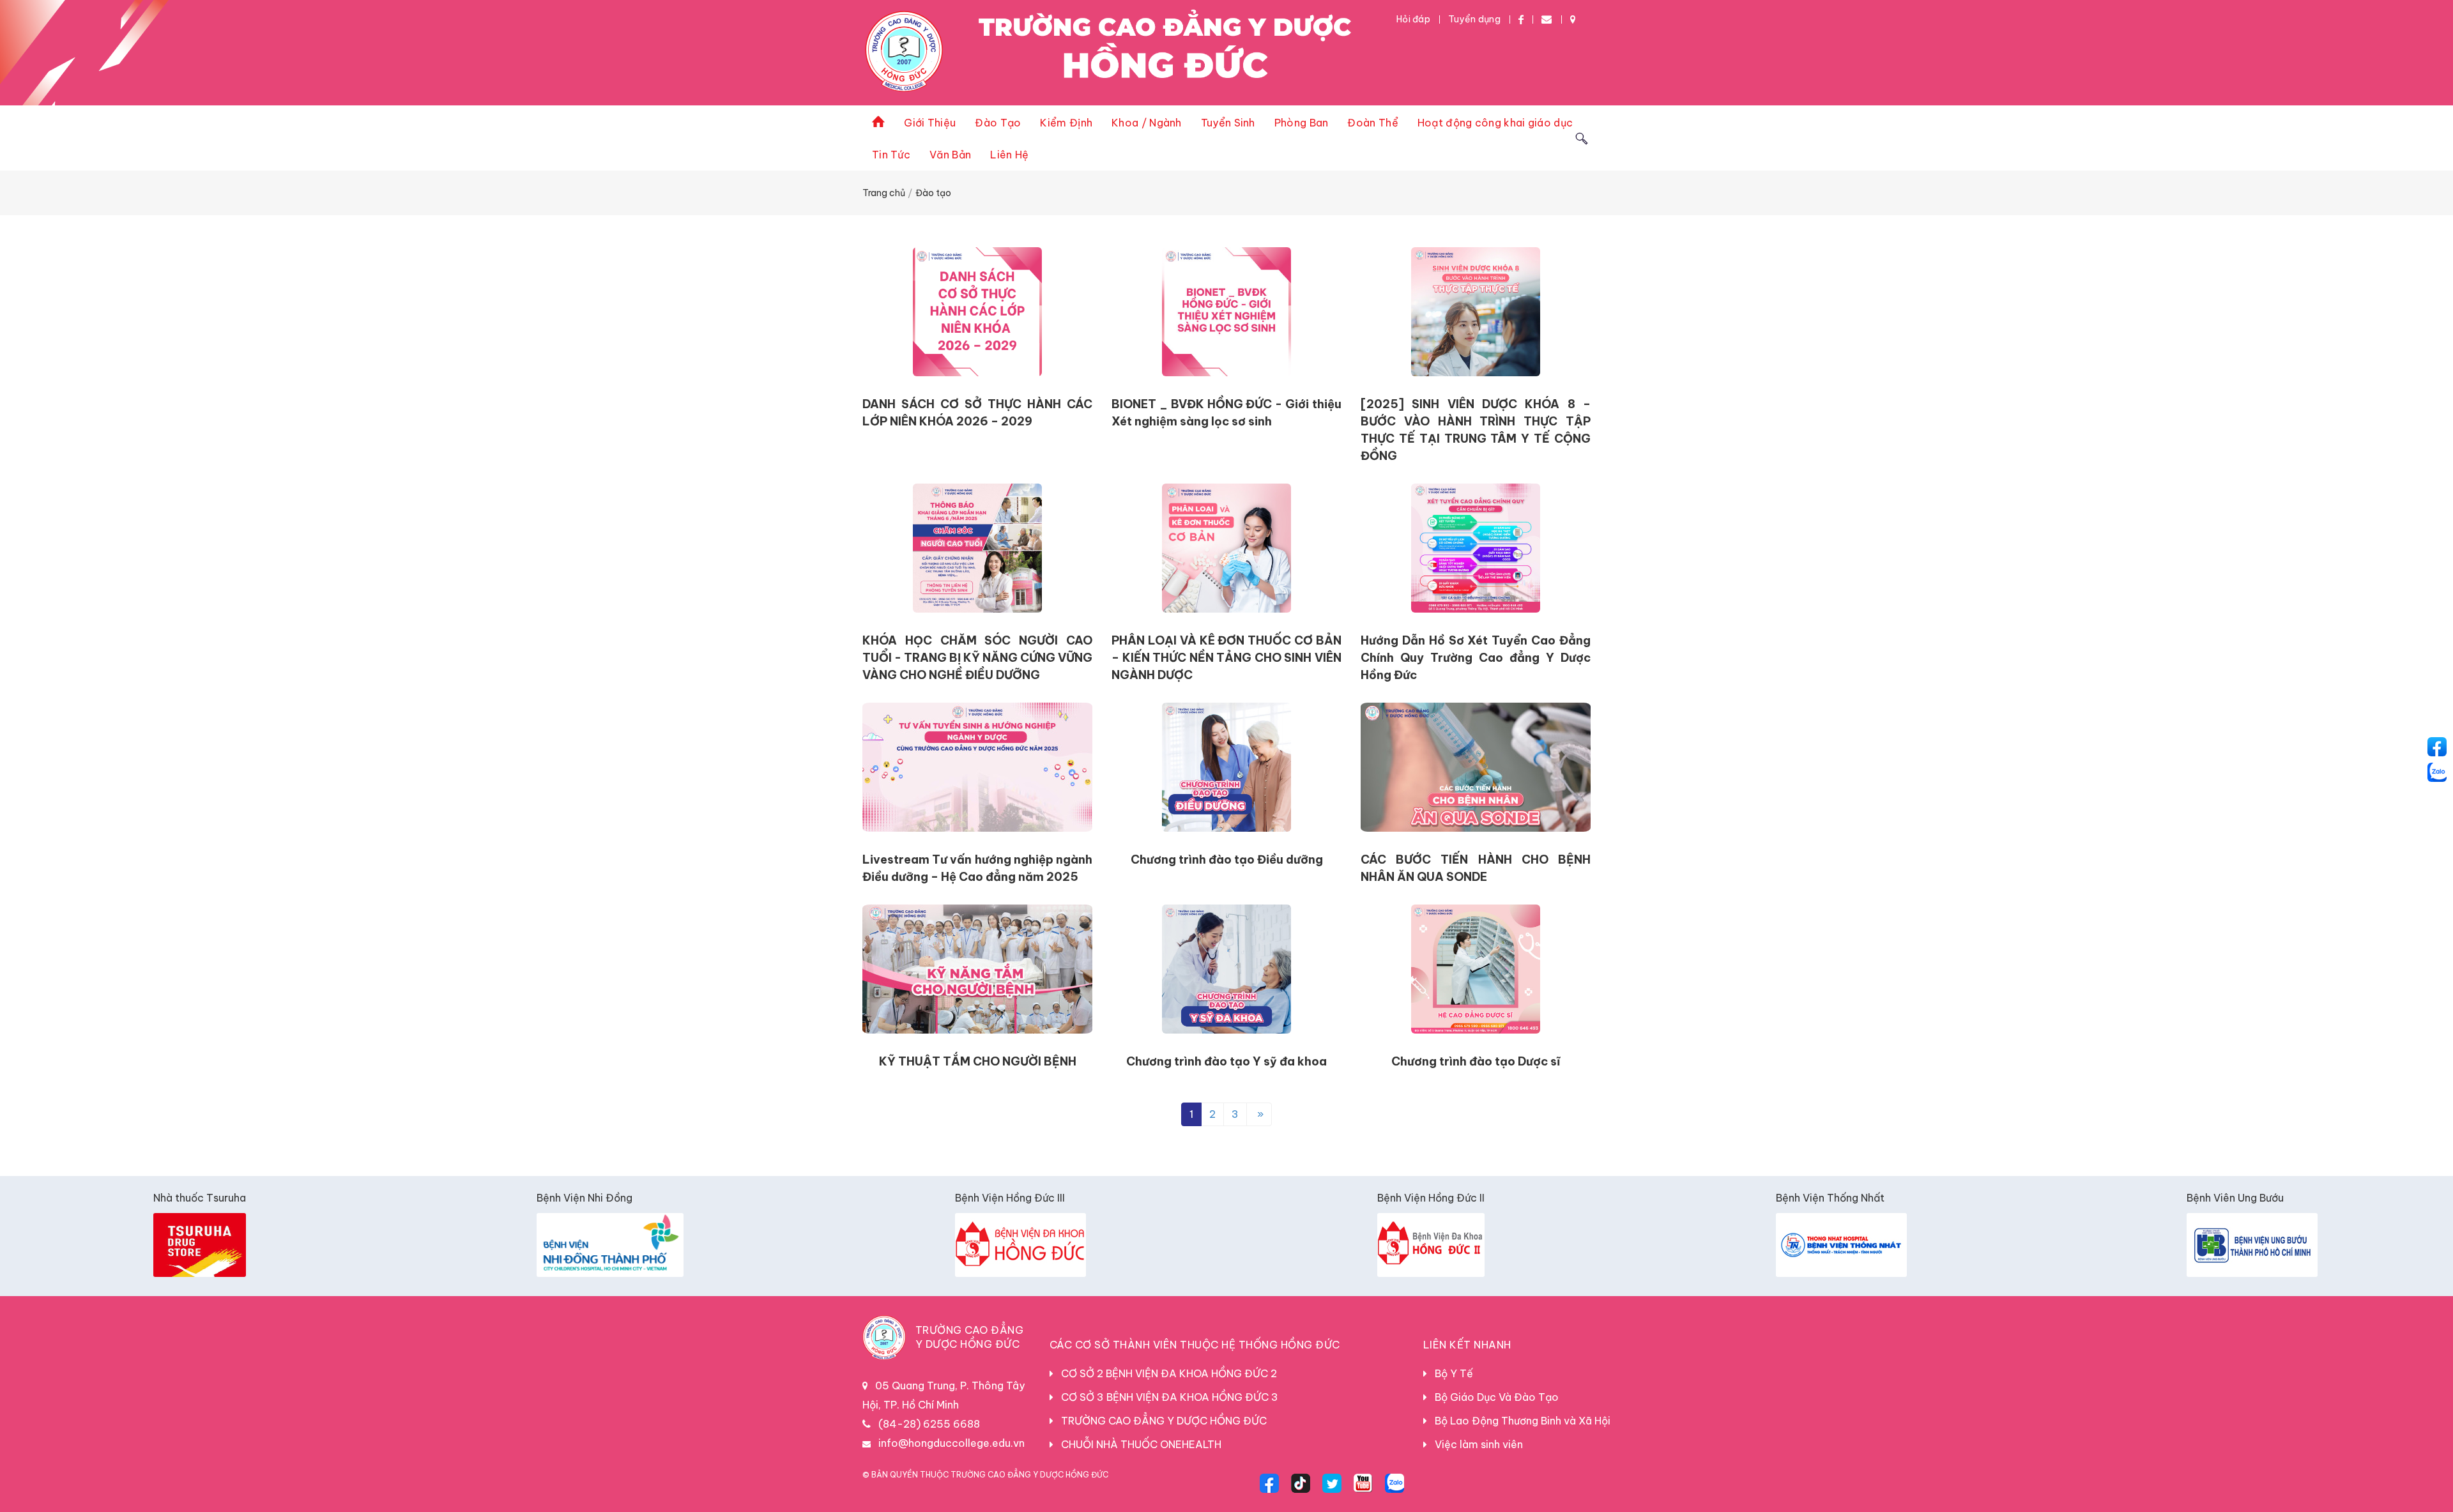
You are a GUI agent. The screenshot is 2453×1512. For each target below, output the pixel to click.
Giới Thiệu (930, 123)
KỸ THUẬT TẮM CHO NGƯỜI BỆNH (978, 1061)
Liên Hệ (1009, 155)
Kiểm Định (1066, 123)
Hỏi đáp (1413, 19)
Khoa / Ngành (1147, 123)
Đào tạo (933, 193)
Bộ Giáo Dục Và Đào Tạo (1493, 1397)
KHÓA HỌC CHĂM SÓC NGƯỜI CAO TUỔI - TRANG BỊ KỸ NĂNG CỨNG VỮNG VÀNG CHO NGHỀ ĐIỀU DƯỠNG (977, 658)
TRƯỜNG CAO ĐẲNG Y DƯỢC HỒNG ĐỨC (1160, 1421)
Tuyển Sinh (1228, 123)
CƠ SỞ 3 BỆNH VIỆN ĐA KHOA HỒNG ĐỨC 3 (1166, 1397)
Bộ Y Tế (1450, 1373)
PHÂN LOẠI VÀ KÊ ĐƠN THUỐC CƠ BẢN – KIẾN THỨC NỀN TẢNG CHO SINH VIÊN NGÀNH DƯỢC (1226, 658)
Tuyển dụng (1474, 19)
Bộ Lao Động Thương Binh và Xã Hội (1519, 1421)
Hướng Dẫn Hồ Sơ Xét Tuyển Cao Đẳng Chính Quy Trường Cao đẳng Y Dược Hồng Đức (1476, 658)
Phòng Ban (1302, 123)
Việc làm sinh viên (1475, 1444)
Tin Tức (891, 155)
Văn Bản (950, 155)
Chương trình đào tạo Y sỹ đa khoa (1226, 1061)
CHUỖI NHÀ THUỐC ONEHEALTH (1137, 1444)
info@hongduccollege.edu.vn (951, 1443)
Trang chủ (884, 193)
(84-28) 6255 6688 (929, 1424)
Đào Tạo (998, 123)
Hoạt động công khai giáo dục (1495, 123)
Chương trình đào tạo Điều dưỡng (1227, 859)
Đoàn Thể (1372, 123)
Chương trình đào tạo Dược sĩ (1476, 1061)
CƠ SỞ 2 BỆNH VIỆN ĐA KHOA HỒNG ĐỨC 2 (1165, 1373)
